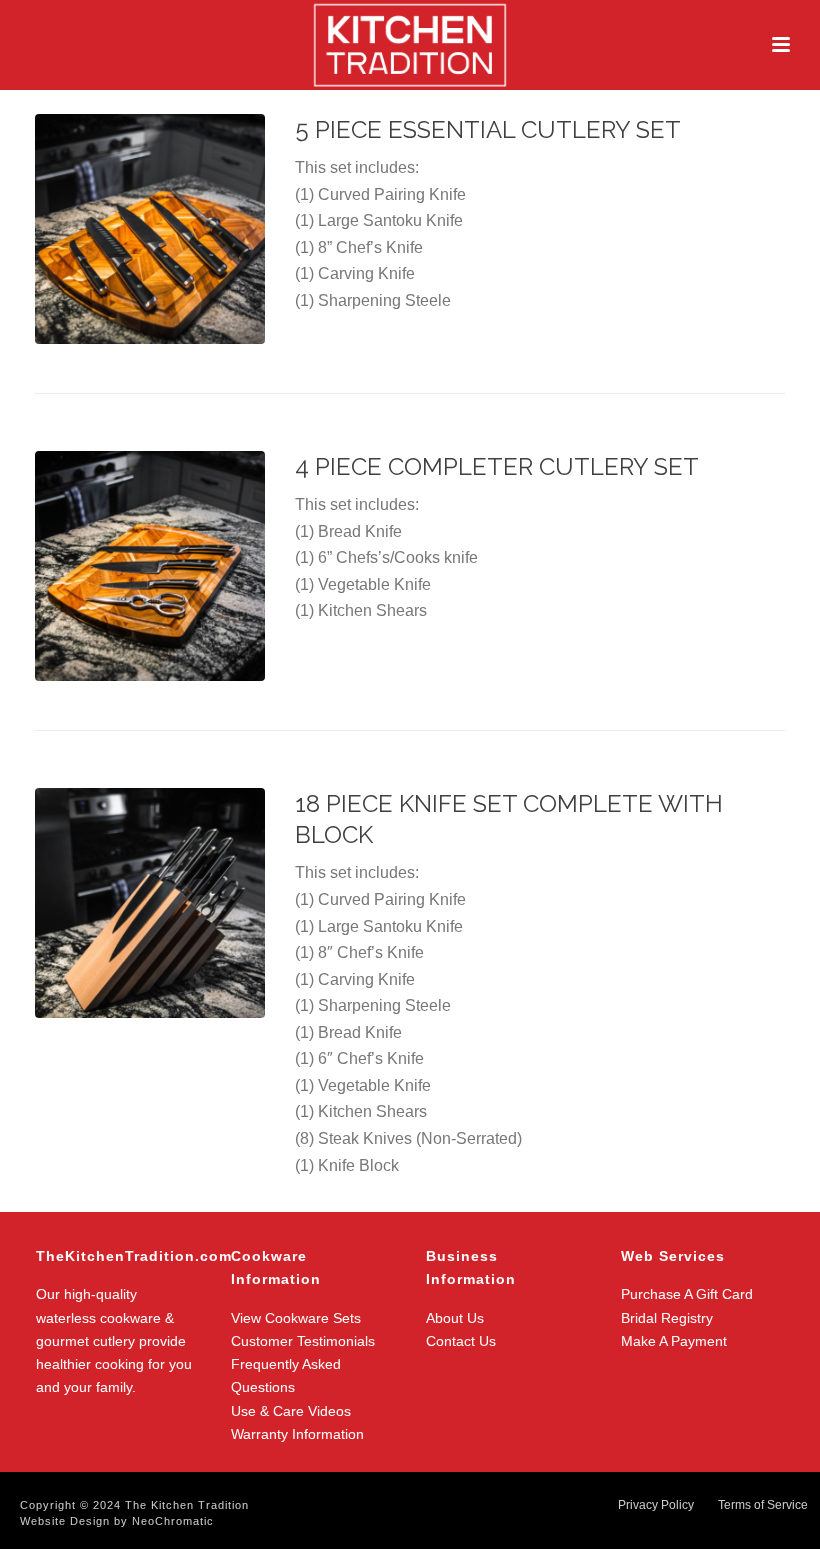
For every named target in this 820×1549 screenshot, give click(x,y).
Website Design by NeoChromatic (117, 1521)
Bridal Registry (667, 1318)
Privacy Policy (656, 1505)
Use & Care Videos (291, 1411)
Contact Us (461, 1341)
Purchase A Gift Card (687, 1294)
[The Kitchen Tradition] (410, 45)
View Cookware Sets (296, 1318)
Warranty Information (297, 1434)
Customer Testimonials (303, 1341)
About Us (455, 1318)
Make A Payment (674, 1341)
